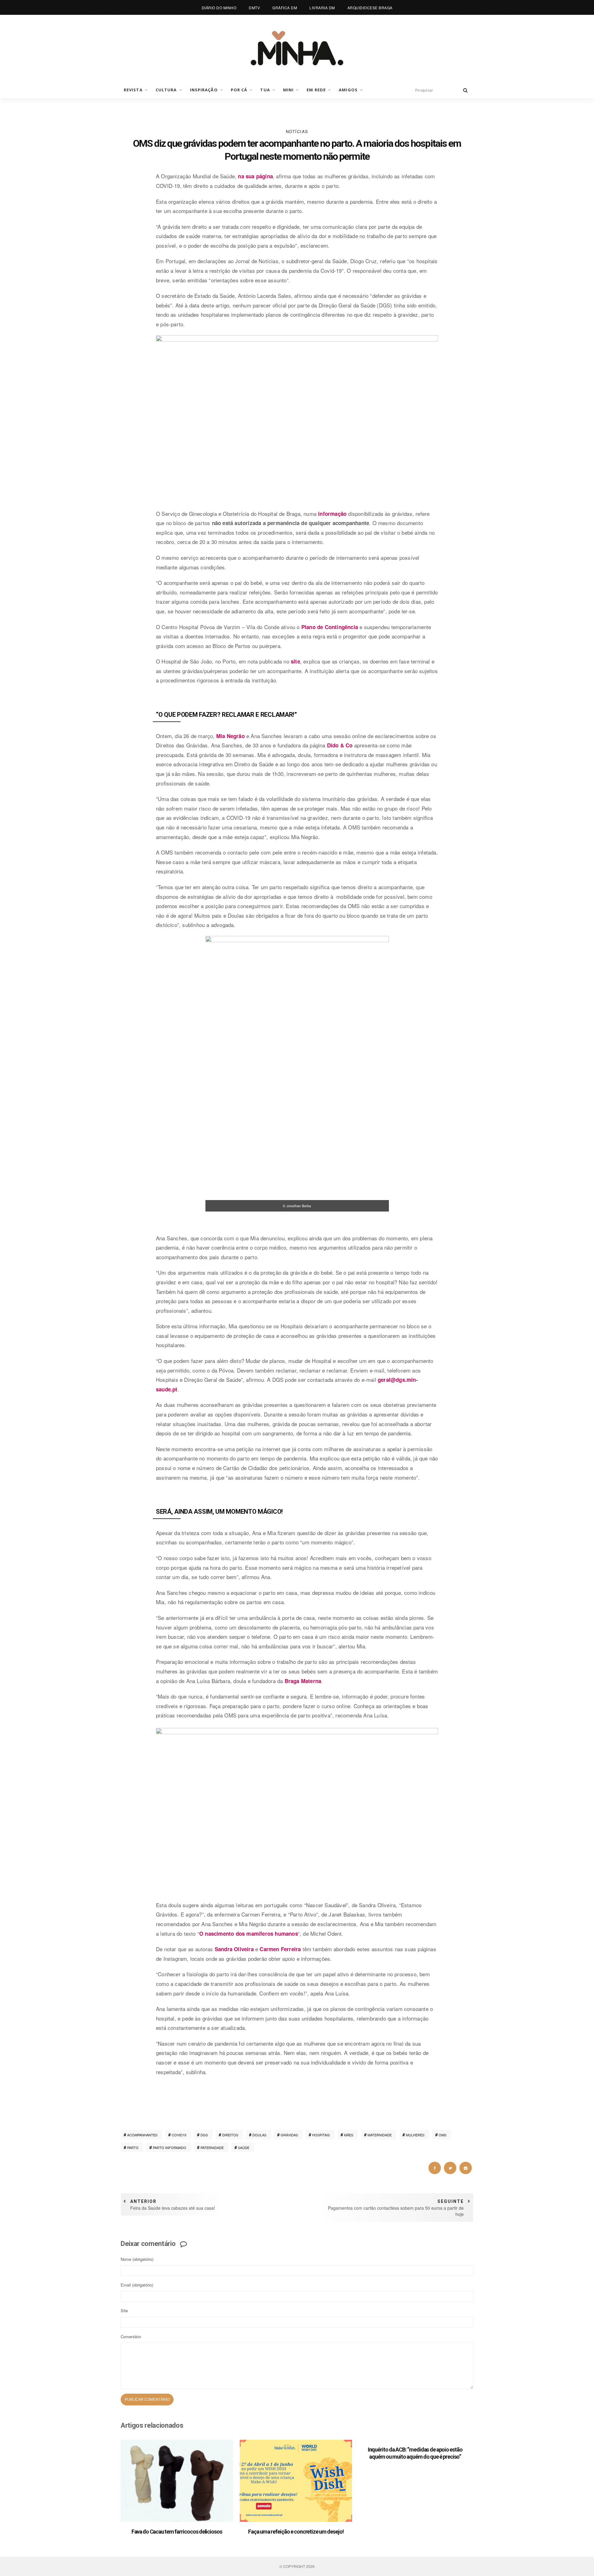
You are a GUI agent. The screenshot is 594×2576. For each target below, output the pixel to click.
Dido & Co (340, 745)
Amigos (348, 90)
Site (124, 2311)
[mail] (466, 2168)
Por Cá (239, 90)
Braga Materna (303, 1681)
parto (133, 2147)
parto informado (170, 2147)
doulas (259, 2135)
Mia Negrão (230, 736)
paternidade (212, 2147)
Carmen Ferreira (280, 1949)
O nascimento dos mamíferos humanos (249, 1934)
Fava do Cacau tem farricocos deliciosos (177, 2532)
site (295, 661)
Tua (265, 90)
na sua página (255, 176)
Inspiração (204, 90)
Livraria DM (322, 8)
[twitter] (450, 2168)
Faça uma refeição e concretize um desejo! (296, 2532)
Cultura (166, 90)
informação (332, 514)
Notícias (297, 131)
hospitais (321, 2135)
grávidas (289, 2135)
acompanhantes (142, 2135)
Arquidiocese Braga (370, 8)
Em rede (316, 90)
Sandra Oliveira (234, 1949)
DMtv (254, 8)
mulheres (415, 2135)
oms (443, 2135)
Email (137, 2285)
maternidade (380, 2135)
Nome (137, 2259)
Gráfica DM (285, 8)
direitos (230, 2135)
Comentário (131, 2337)
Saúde (244, 2147)
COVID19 (179, 2135)
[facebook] (435, 2168)
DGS (204, 2135)
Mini (288, 90)
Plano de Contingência (330, 627)
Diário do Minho (219, 8)
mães (349, 2135)
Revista (133, 90)
